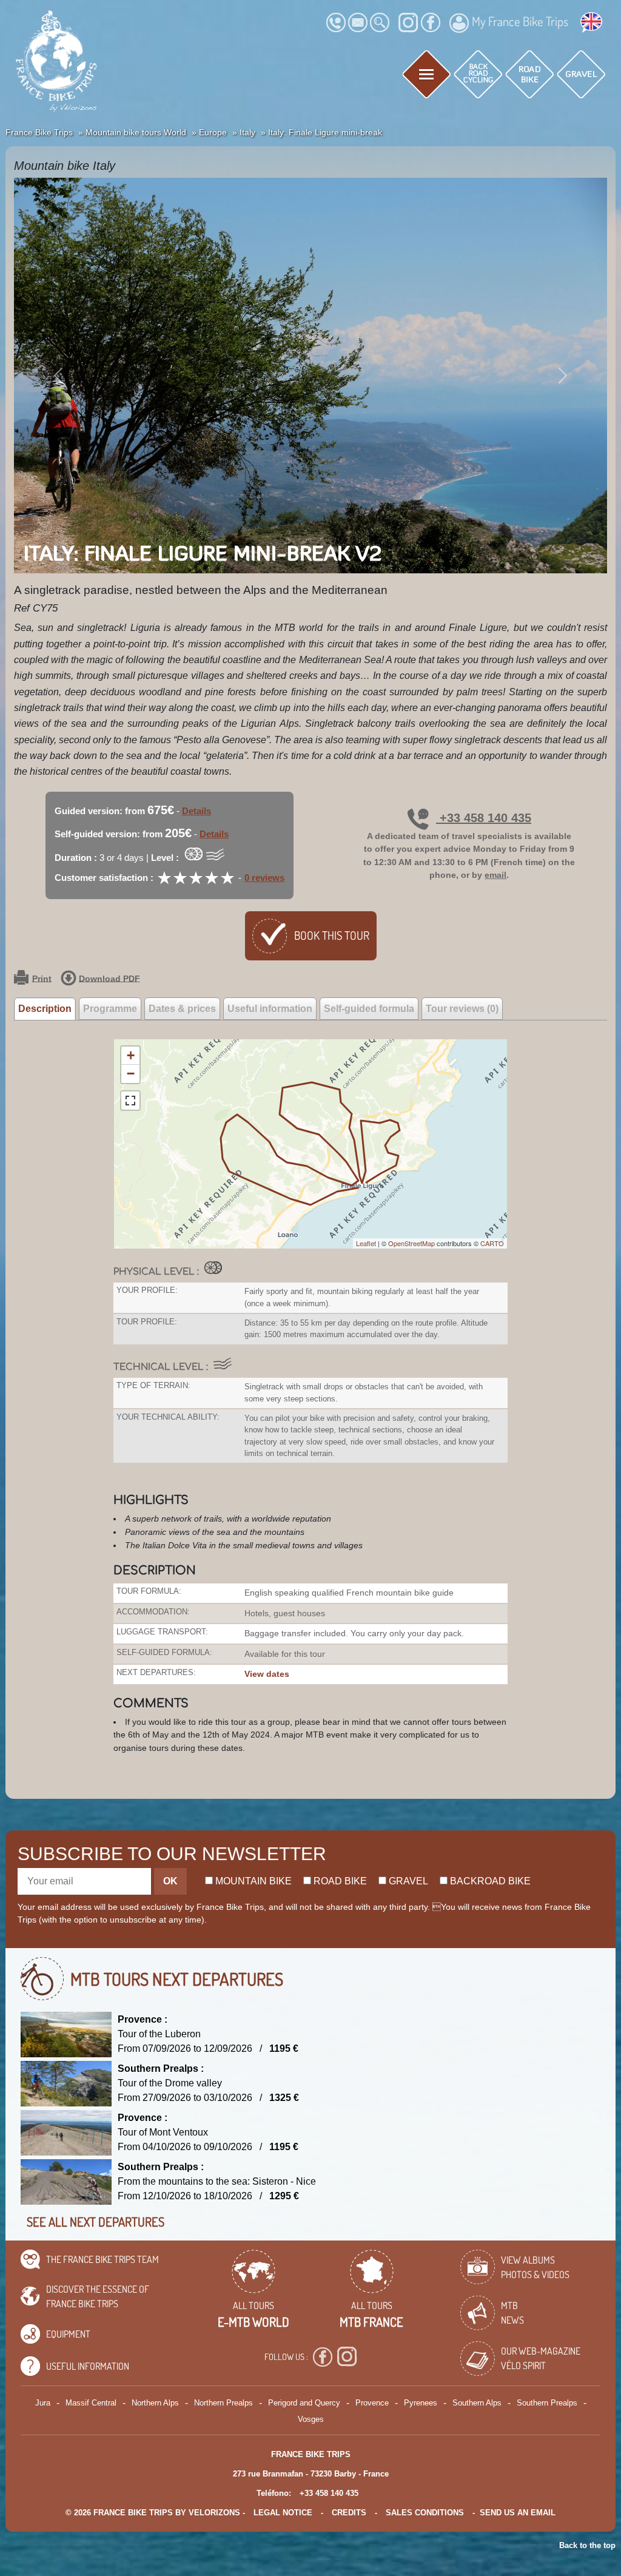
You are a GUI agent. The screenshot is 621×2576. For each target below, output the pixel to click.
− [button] (131, 1074)
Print (42, 978)
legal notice (283, 2513)
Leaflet (366, 1243)
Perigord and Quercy (304, 2403)
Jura (43, 2403)
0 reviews (264, 878)
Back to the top (587, 2545)
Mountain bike (252, 1881)
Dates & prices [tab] (182, 1009)
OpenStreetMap (411, 1243)
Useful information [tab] (270, 1009)
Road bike (339, 1881)
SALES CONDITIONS (425, 2513)
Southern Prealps (547, 2403)
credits (349, 2513)
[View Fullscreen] (130, 1101)
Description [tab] (45, 1009)
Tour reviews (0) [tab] (462, 1009)
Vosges (311, 2419)
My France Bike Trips (520, 21)
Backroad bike (489, 1881)
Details (196, 811)
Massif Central (91, 2403)
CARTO (492, 1243)
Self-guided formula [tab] (369, 1009)
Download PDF (109, 978)
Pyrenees (421, 2403)
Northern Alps (155, 2403)
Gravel (407, 1881)
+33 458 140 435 (484, 818)
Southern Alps (477, 2403)
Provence (372, 2403)
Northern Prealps (223, 2403)
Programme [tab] (110, 1009)
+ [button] (131, 1055)
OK (170, 1881)
